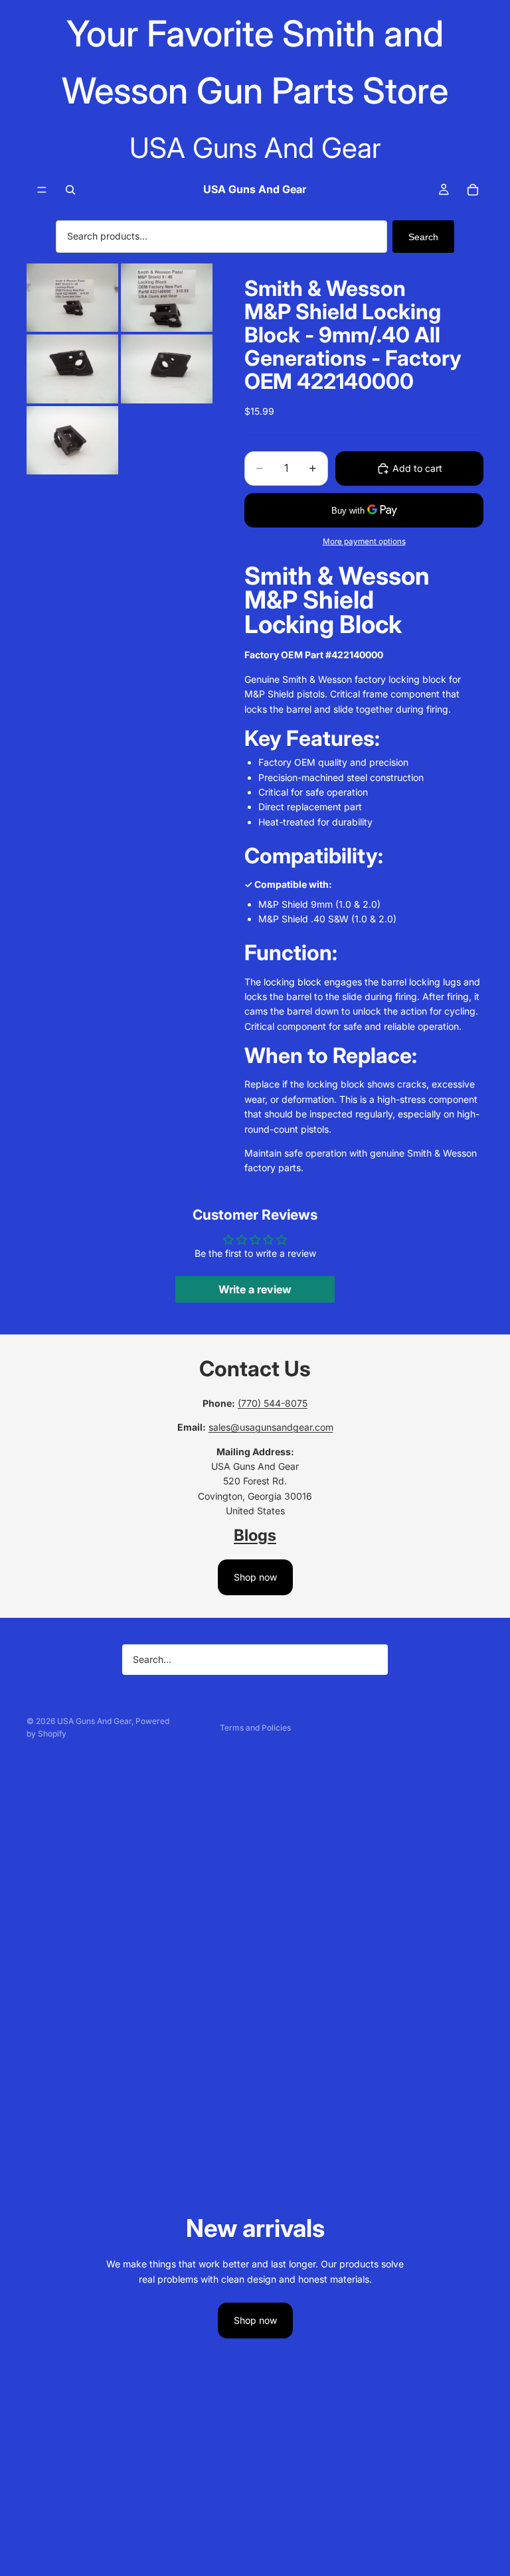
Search (423, 237)
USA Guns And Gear (94, 1721)
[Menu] (42, 190)
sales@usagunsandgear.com (271, 1427)
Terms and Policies (255, 1728)
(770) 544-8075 (273, 1403)
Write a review (255, 1289)
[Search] (70, 190)
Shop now (255, 1577)
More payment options (364, 541)
